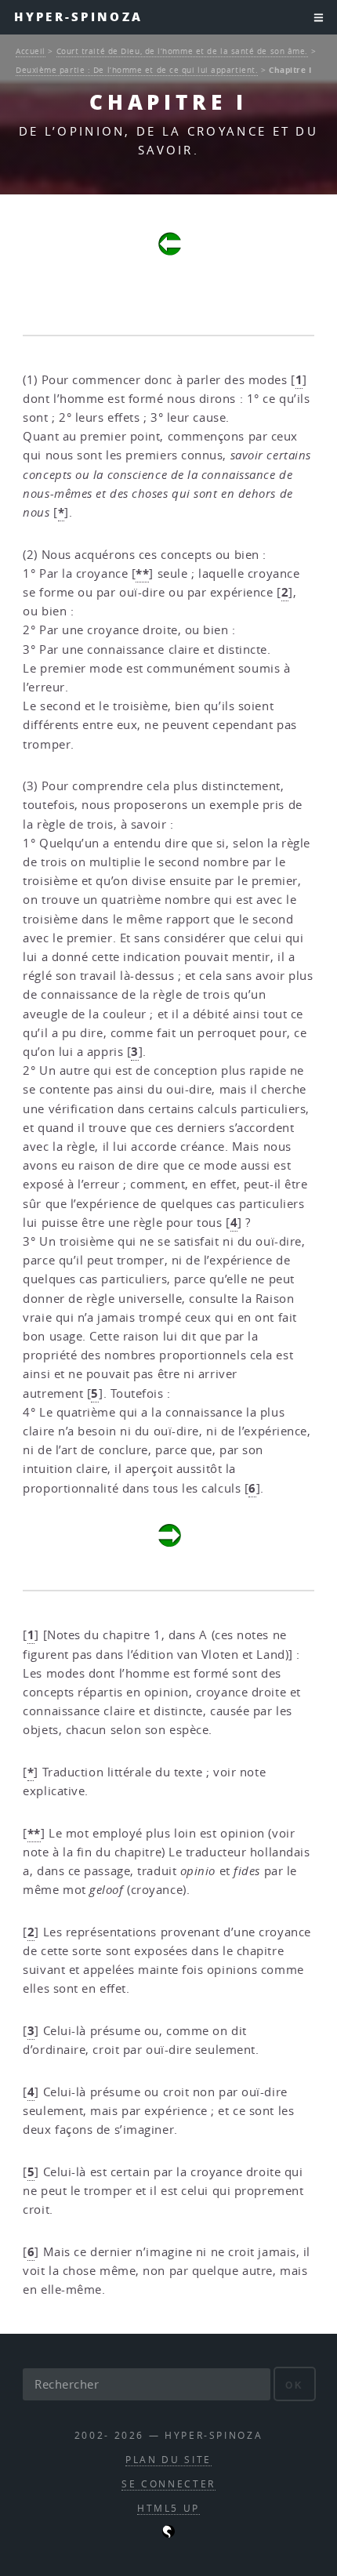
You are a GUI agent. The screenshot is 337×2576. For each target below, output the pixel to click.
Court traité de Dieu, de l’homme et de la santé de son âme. (182, 51)
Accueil (31, 51)
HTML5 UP (168, 2508)
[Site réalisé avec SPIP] (168, 2534)
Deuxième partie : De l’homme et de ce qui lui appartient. (137, 70)
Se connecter (168, 2484)
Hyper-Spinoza (78, 17)
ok (294, 2385)
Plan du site (168, 2460)
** (142, 573)
